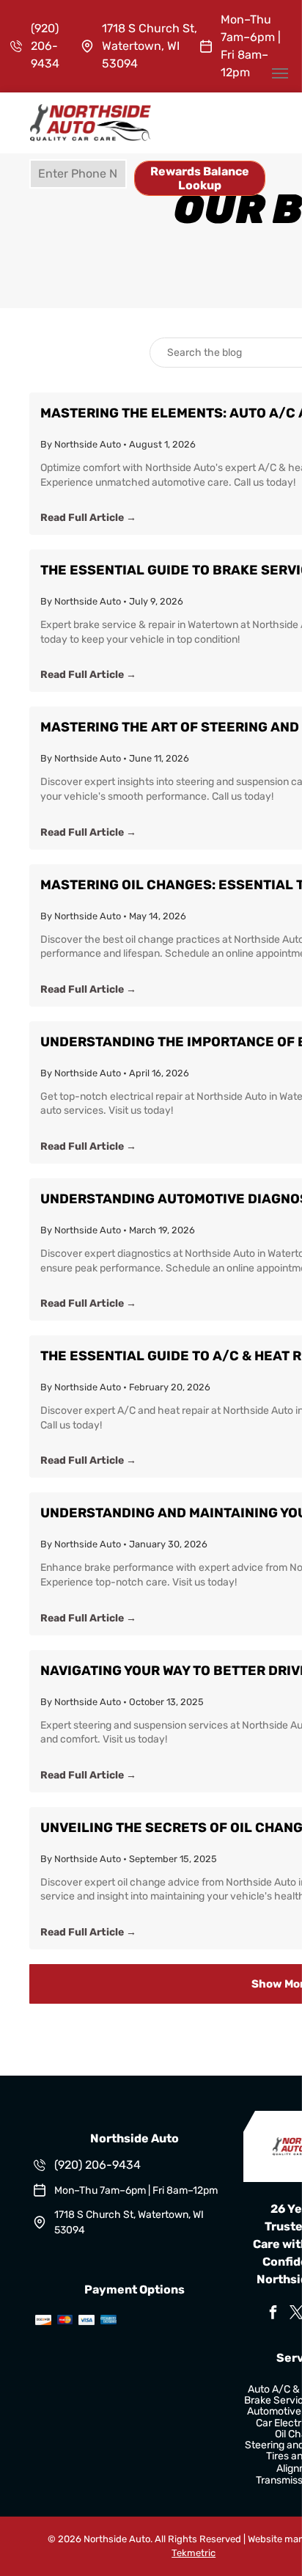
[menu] (280, 73)
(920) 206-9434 (45, 46)
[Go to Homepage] (91, 111)
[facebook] (273, 2314)
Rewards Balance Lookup (200, 178)
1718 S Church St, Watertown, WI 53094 (150, 46)
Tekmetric (194, 2553)
